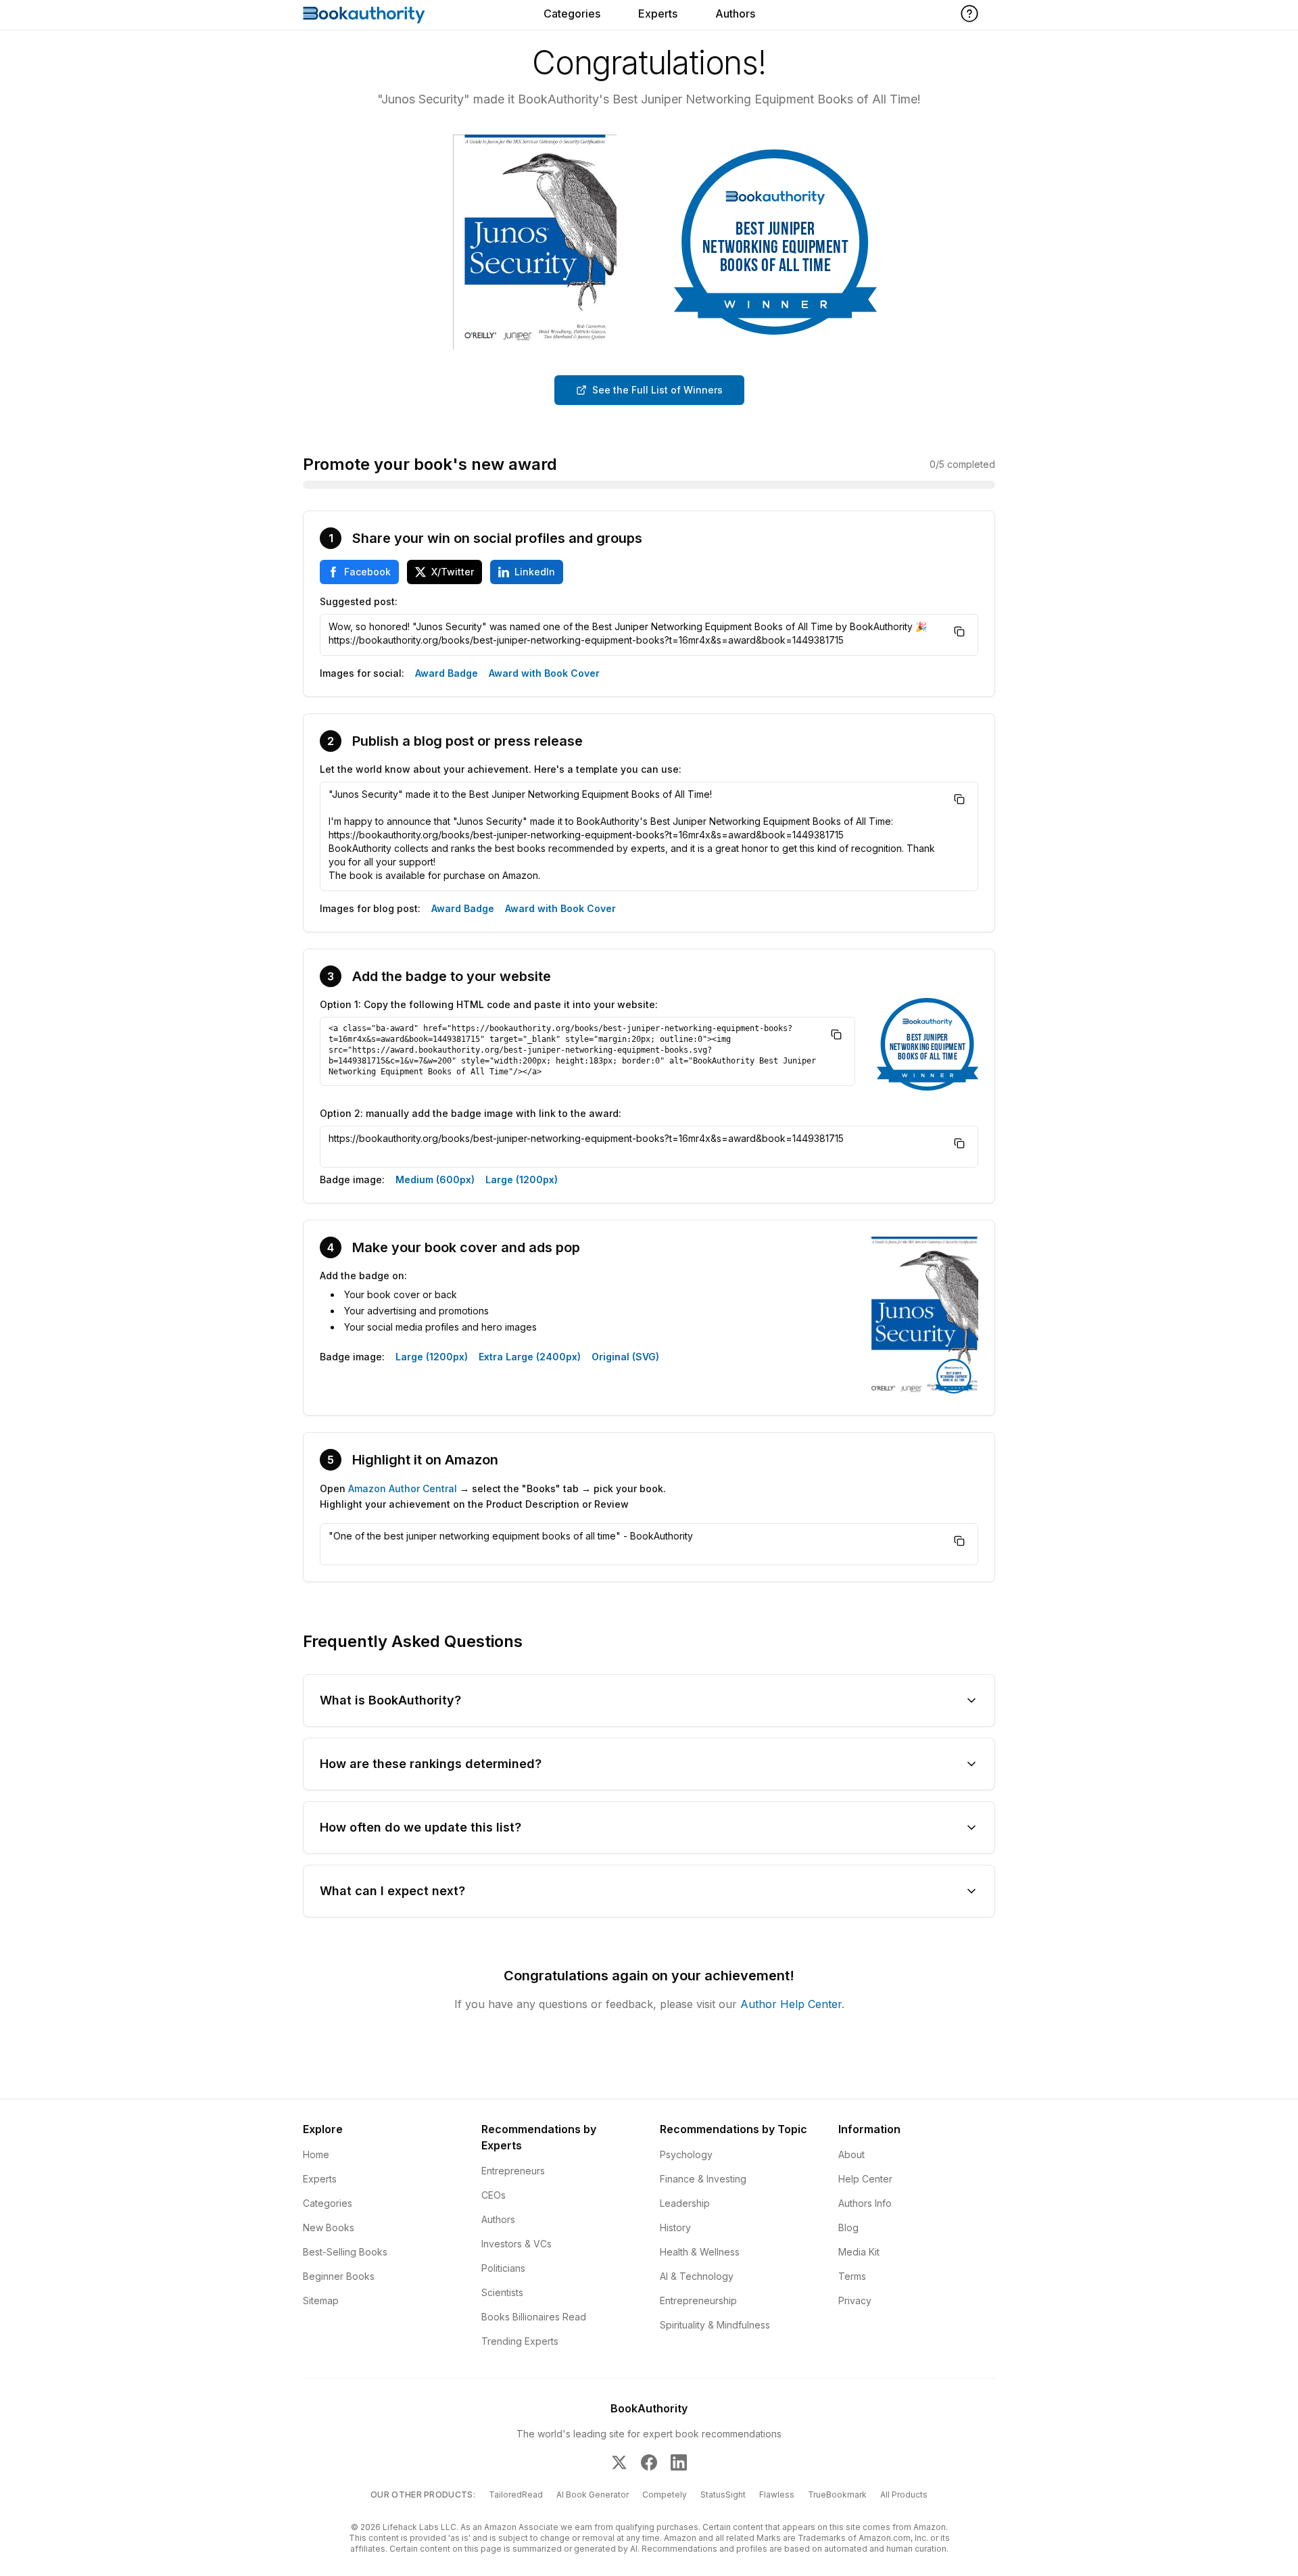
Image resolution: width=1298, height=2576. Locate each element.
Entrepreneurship (698, 2300)
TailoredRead (516, 2495)
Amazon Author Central (403, 1488)
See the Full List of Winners (657, 390)
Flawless (777, 2495)
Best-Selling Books (345, 2252)
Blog (848, 2227)
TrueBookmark (837, 2495)
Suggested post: (359, 601)
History (675, 2227)
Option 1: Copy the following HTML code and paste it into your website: (489, 1004)
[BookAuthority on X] (619, 2462)
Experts (658, 14)
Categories (572, 14)
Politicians (503, 2268)
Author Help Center (791, 2004)
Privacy (855, 2300)
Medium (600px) (435, 1179)
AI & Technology (697, 2276)
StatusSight (723, 2495)
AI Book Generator (593, 2495)
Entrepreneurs (513, 2171)
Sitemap (321, 2300)
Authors (735, 14)
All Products (904, 2495)
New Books (329, 2227)
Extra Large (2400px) (530, 1357)
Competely (665, 2495)
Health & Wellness (700, 2252)
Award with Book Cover (544, 673)
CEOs (494, 2195)
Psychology (686, 2154)
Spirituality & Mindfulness (715, 2325)
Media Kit (859, 2252)
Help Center (865, 2179)
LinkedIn (535, 572)
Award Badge (447, 673)
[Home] (364, 15)
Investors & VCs (516, 2244)
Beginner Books (339, 2276)
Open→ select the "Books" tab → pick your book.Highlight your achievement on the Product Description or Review (493, 1496)
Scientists (502, 2292)
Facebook (367, 572)
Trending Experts (520, 2341)
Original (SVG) (625, 1357)
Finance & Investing (703, 2179)
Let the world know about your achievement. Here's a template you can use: (501, 769)
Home (316, 2154)
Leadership (685, 2203)
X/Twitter (453, 572)
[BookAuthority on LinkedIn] (679, 2462)
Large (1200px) (522, 1179)
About (851, 2154)
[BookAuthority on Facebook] (649, 2462)
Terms (852, 2276)
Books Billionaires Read (534, 2317)
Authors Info (865, 2203)
